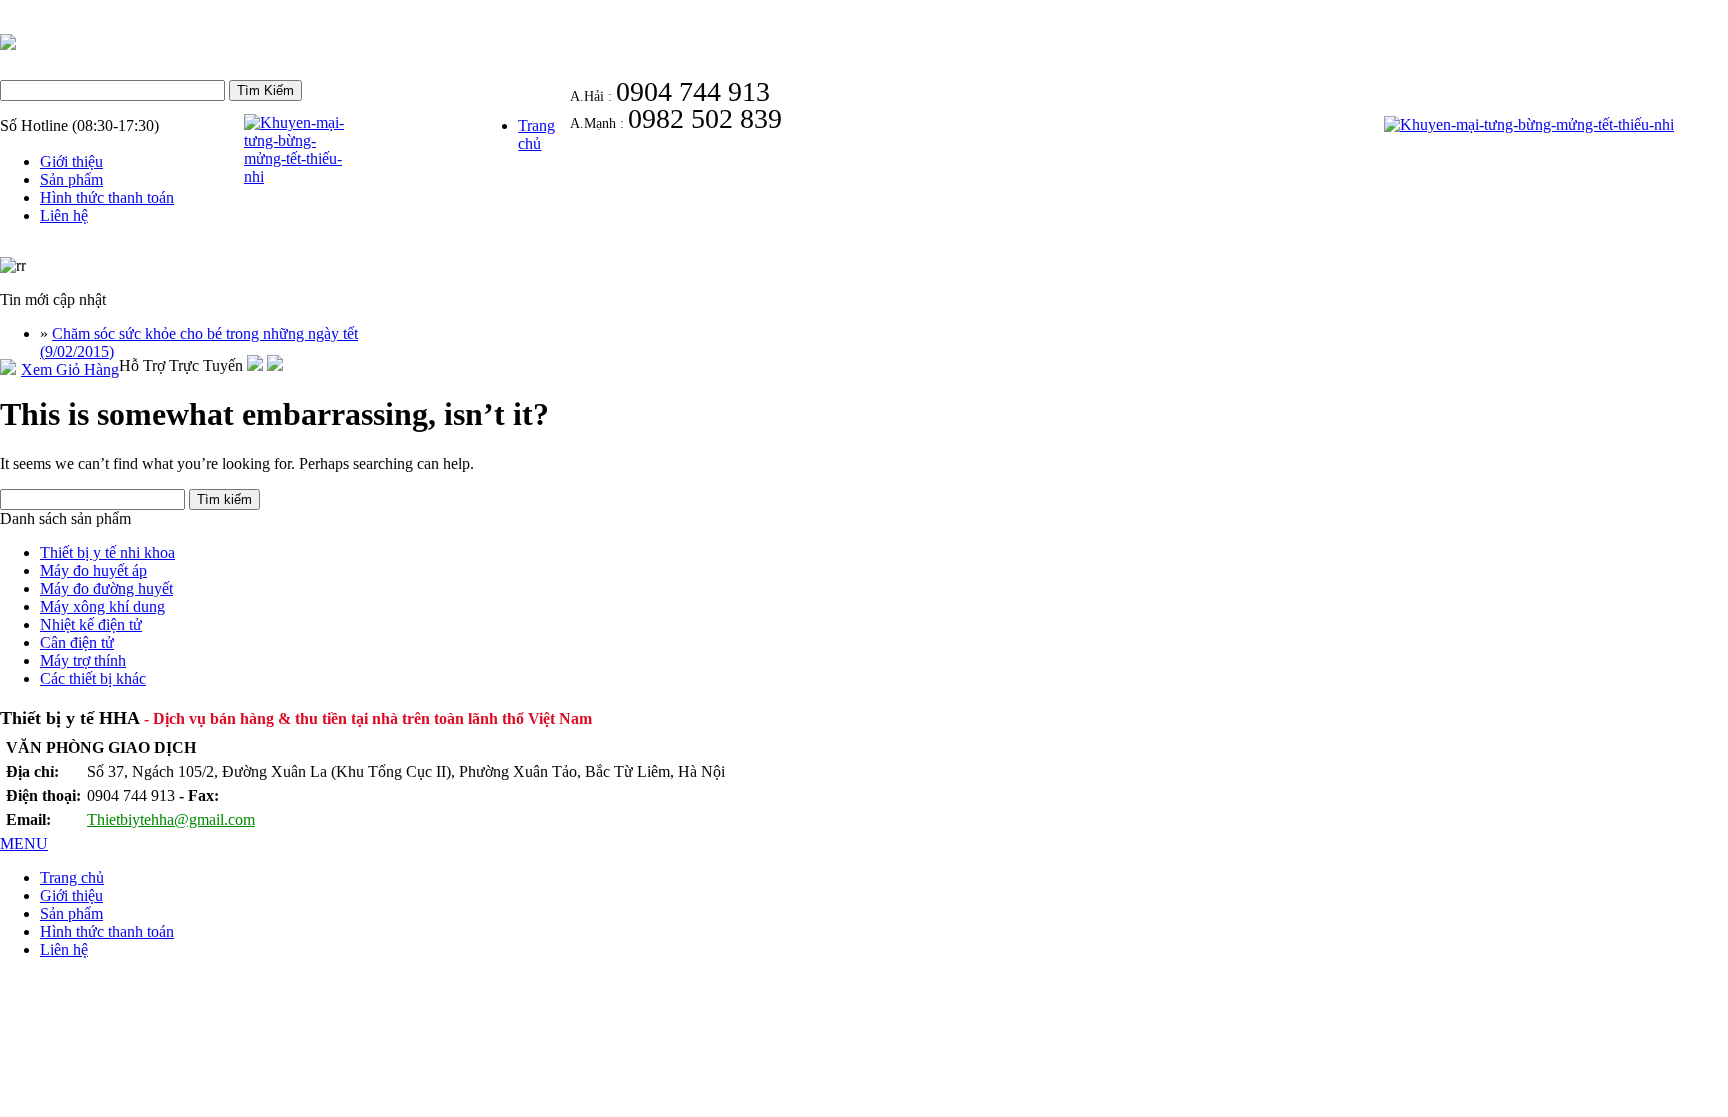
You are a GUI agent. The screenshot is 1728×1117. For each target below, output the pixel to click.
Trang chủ (536, 134)
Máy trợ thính (83, 660)
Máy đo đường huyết (106, 588)
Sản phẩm (71, 179)
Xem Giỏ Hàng (70, 369)
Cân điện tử (77, 642)
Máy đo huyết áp (93, 570)
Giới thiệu (71, 161)
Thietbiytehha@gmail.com (171, 819)
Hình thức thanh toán (107, 197)
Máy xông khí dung (102, 606)
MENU (24, 843)
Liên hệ (64, 215)
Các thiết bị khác (93, 678)
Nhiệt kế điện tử (91, 624)
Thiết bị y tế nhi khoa (107, 552)
